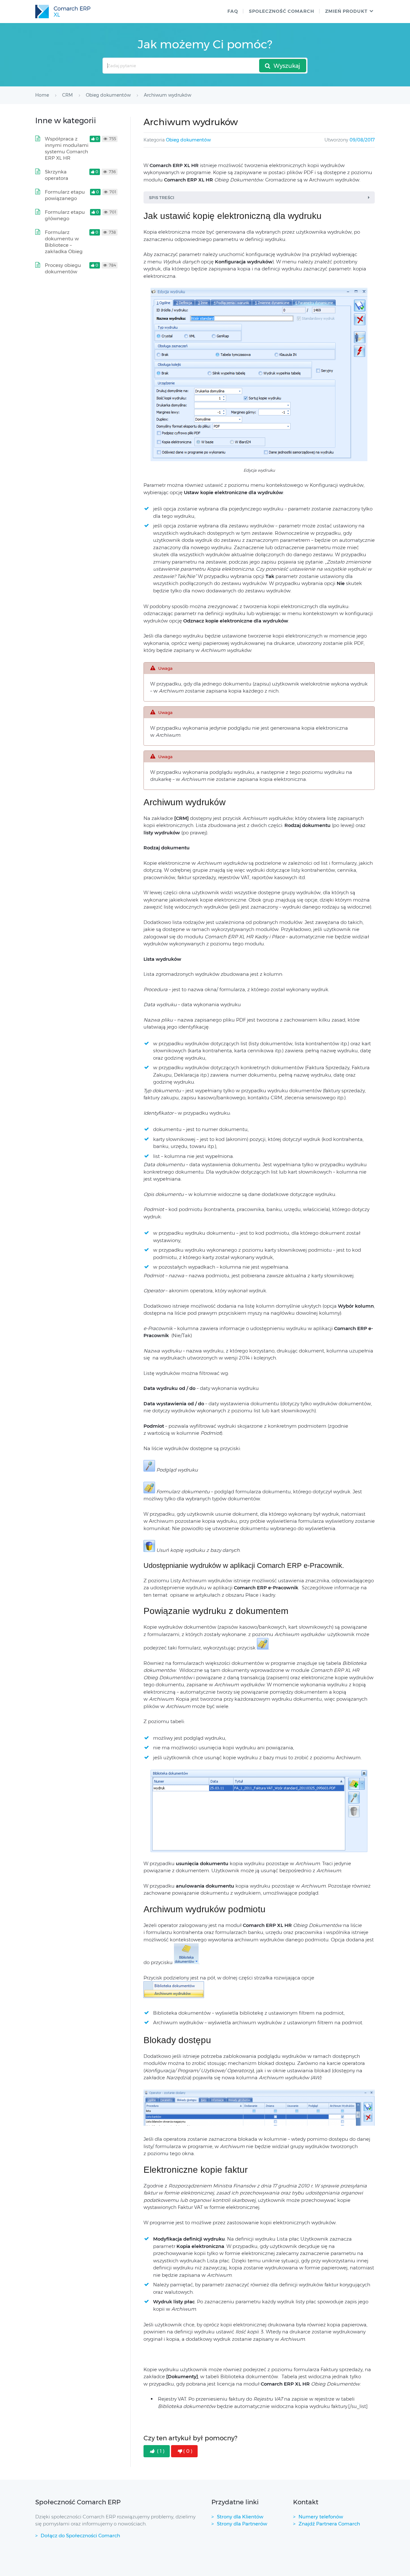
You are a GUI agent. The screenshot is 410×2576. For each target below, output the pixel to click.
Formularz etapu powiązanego (65, 195)
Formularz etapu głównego (65, 215)
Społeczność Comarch (282, 11)
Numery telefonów (321, 2517)
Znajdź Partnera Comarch (329, 2524)
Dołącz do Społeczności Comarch (80, 2536)
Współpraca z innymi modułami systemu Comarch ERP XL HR (67, 148)
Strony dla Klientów (240, 2517)
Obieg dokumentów (188, 140)
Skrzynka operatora (57, 175)
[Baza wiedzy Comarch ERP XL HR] (63, 12)
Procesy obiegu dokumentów (63, 268)
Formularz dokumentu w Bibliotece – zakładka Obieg (64, 242)
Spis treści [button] (162, 197)
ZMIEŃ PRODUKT (346, 11)
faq (233, 11)
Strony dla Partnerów (242, 2524)
